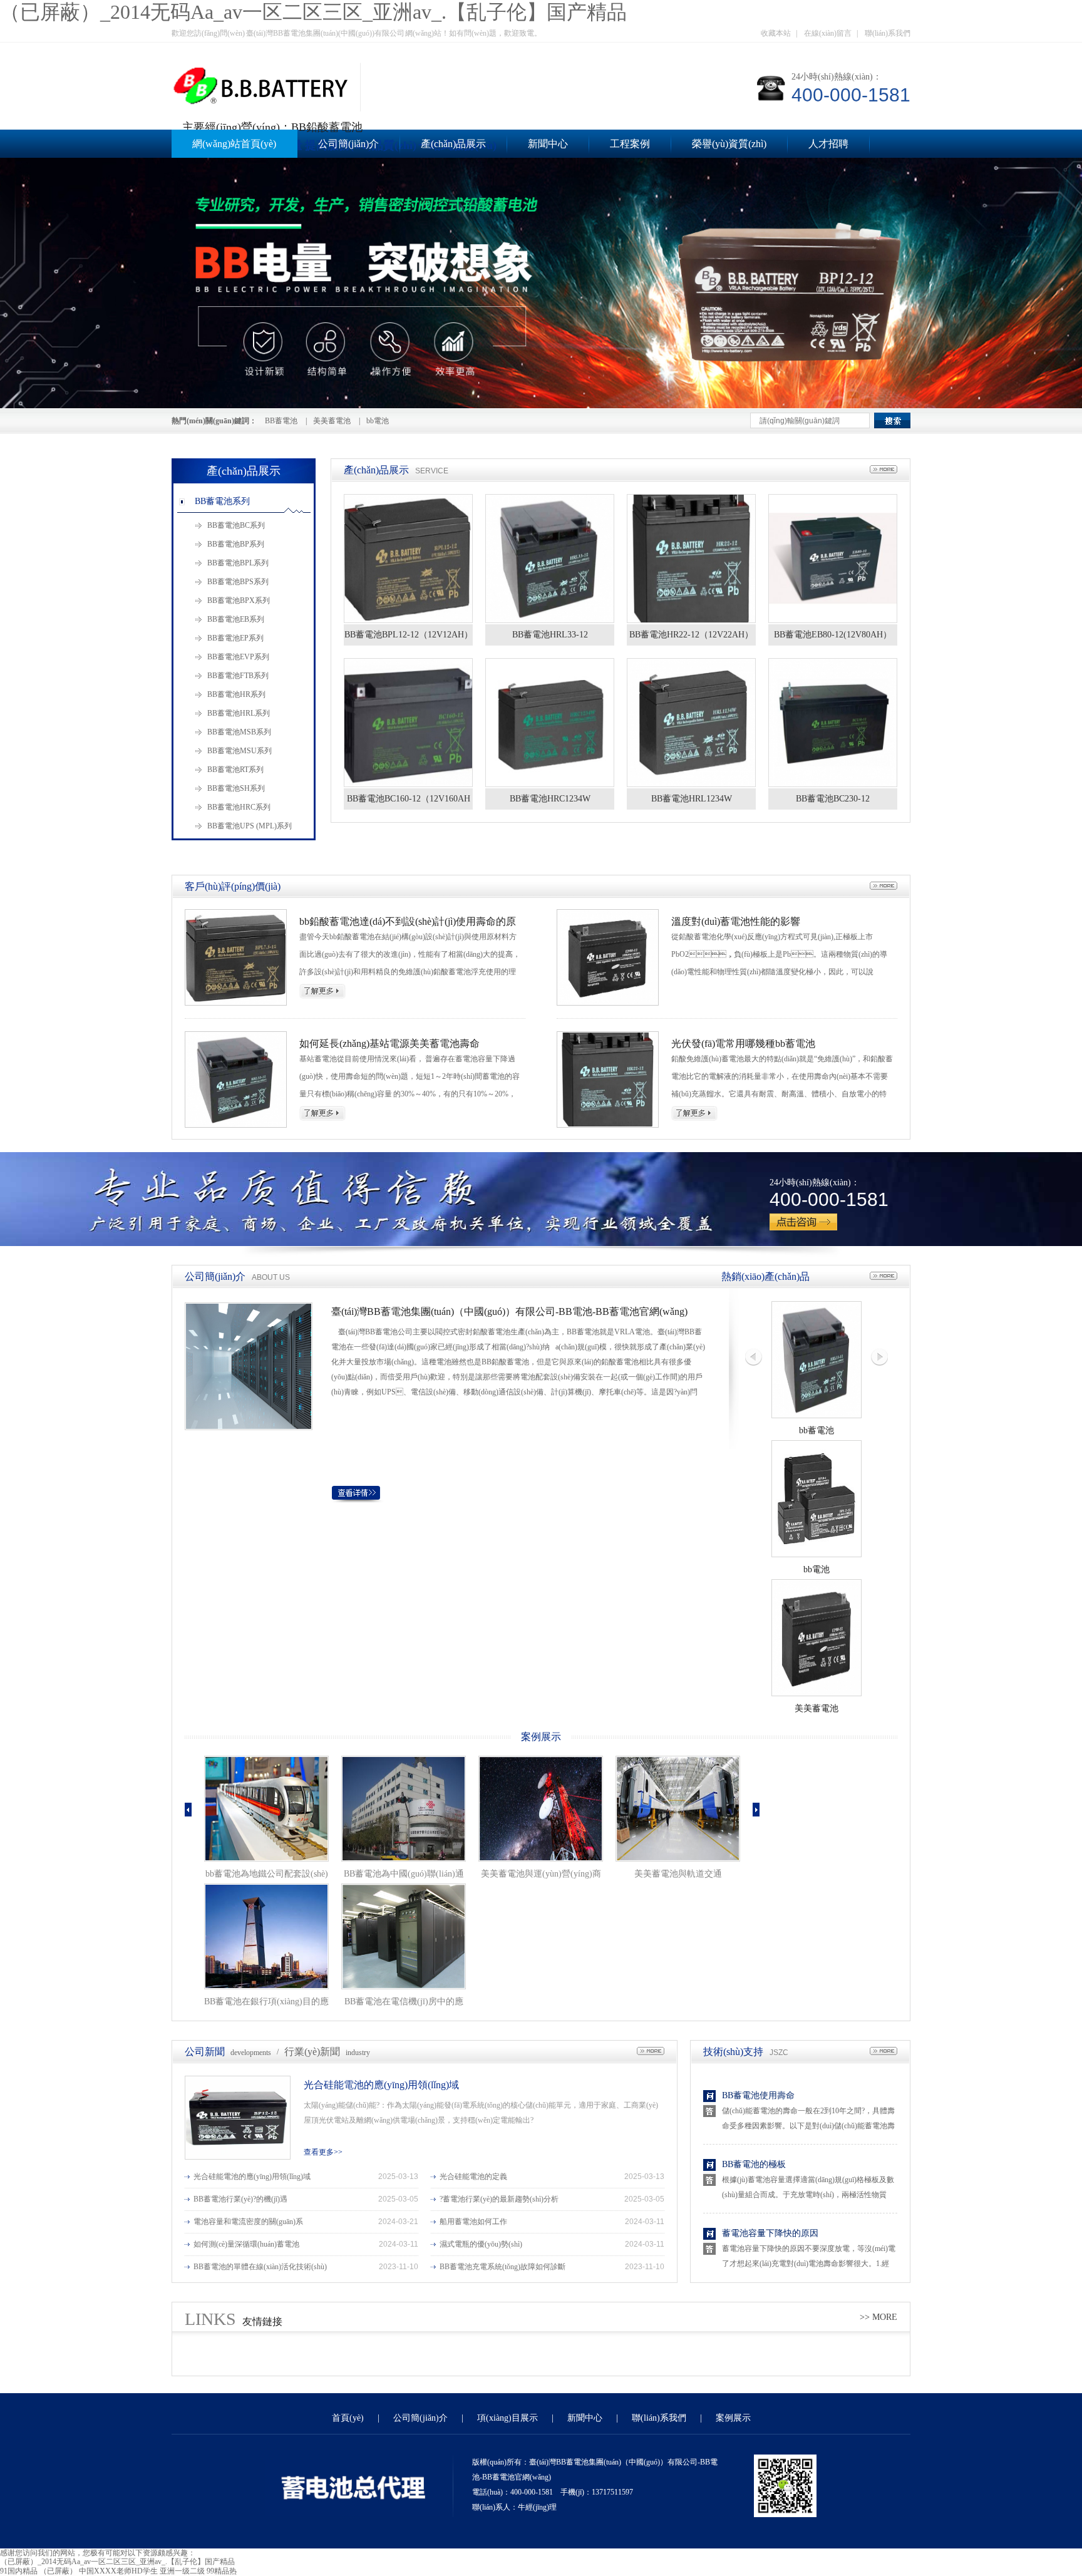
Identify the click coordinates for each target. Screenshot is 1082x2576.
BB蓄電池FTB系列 (238, 676)
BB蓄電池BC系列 (236, 525)
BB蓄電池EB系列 (236, 619)
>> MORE (878, 2317)
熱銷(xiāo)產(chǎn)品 (765, 1276)
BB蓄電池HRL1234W (692, 799)
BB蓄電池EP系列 (235, 638)
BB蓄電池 (281, 421)
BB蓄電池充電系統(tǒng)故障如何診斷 (502, 2267)
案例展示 (541, 1737)
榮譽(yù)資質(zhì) (729, 144)
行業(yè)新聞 (312, 2052)
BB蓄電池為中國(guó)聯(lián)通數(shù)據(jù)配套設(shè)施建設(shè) (404, 1876)
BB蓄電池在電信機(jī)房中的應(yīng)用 (404, 2004)
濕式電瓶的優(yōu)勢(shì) (481, 2244)
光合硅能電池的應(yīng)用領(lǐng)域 (381, 2085)
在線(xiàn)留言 (828, 33)
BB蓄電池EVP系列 (238, 657)
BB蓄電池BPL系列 (238, 563)
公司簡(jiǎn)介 (348, 144)
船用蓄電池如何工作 (473, 2222)
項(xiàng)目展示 (508, 2418)
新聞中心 (548, 144)
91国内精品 (19, 2571)
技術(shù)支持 (733, 2052)
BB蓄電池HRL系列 (239, 713)
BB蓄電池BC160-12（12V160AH (409, 799)
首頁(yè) (348, 2418)
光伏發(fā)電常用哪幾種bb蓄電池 (743, 1043)
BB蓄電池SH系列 (236, 788)
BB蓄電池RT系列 (235, 770)
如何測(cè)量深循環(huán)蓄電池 (246, 2244)
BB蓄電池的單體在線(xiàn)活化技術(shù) (260, 2267)
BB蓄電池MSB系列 (239, 732)
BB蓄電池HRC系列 (239, 807)
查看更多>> (323, 2152)
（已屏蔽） (58, 2571)
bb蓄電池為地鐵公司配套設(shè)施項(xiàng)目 (267, 1876)
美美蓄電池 (332, 421)
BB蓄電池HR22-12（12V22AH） (691, 635)
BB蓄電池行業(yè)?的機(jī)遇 (240, 2199)
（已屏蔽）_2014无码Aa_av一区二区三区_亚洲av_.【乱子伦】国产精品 (313, 12)
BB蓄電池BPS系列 (238, 582)
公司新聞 (205, 2052)
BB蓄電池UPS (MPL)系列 (250, 826)
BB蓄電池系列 (222, 501)
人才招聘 (828, 144)
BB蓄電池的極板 (754, 2164)
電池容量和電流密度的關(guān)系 (248, 2222)
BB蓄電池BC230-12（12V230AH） (833, 802)
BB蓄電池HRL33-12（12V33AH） (550, 638)
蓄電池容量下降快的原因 (770, 2233)
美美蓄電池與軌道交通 (678, 1874)
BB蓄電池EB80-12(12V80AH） (833, 635)
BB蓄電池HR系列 (236, 694)
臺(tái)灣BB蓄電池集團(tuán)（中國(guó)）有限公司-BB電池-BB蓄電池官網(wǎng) (509, 1311)
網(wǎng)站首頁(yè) (234, 144)
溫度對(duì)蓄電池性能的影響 (736, 921)
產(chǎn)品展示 (453, 144)
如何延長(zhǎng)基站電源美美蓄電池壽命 (389, 1043)
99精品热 (222, 2571)
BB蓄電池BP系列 (236, 544)
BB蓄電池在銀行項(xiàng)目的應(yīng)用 (266, 2004)
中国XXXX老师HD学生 (118, 2571)
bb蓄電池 (817, 1430)
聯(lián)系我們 (888, 33)
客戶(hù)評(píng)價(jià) (233, 886)
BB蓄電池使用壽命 (758, 2095)
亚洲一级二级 (182, 2571)
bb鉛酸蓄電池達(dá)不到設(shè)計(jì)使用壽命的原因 (408, 922)
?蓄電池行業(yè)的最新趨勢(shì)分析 (499, 2199)
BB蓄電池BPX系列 (239, 600)
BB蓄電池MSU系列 (240, 751)
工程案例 (630, 144)
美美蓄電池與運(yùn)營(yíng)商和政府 (541, 1876)
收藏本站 (776, 33)
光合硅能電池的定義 (473, 2177)
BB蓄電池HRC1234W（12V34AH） (550, 802)
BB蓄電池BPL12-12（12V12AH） (409, 635)
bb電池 (378, 421)
